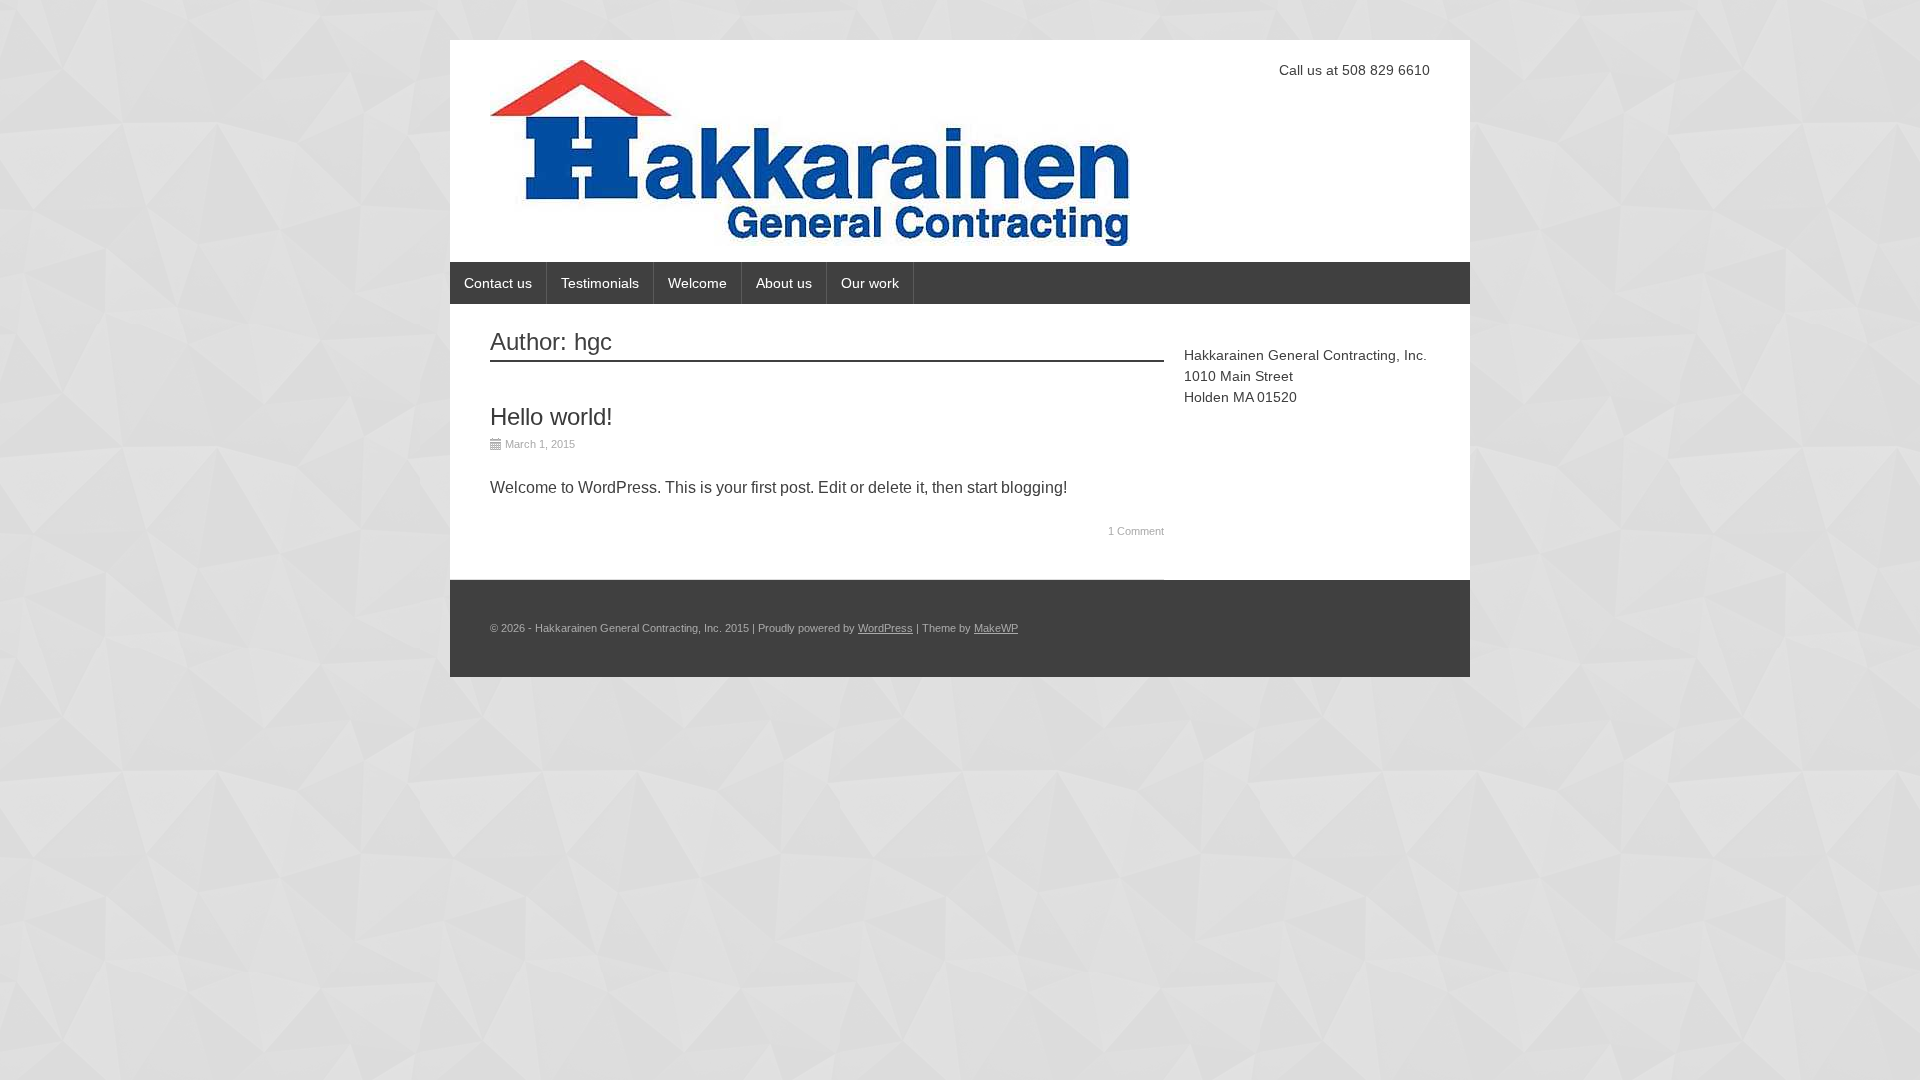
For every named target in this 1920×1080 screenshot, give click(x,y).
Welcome (697, 283)
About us (784, 283)
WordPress (885, 628)
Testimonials (600, 283)
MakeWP (996, 628)
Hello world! (551, 416)
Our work (870, 283)
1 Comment (1136, 531)
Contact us (498, 283)
